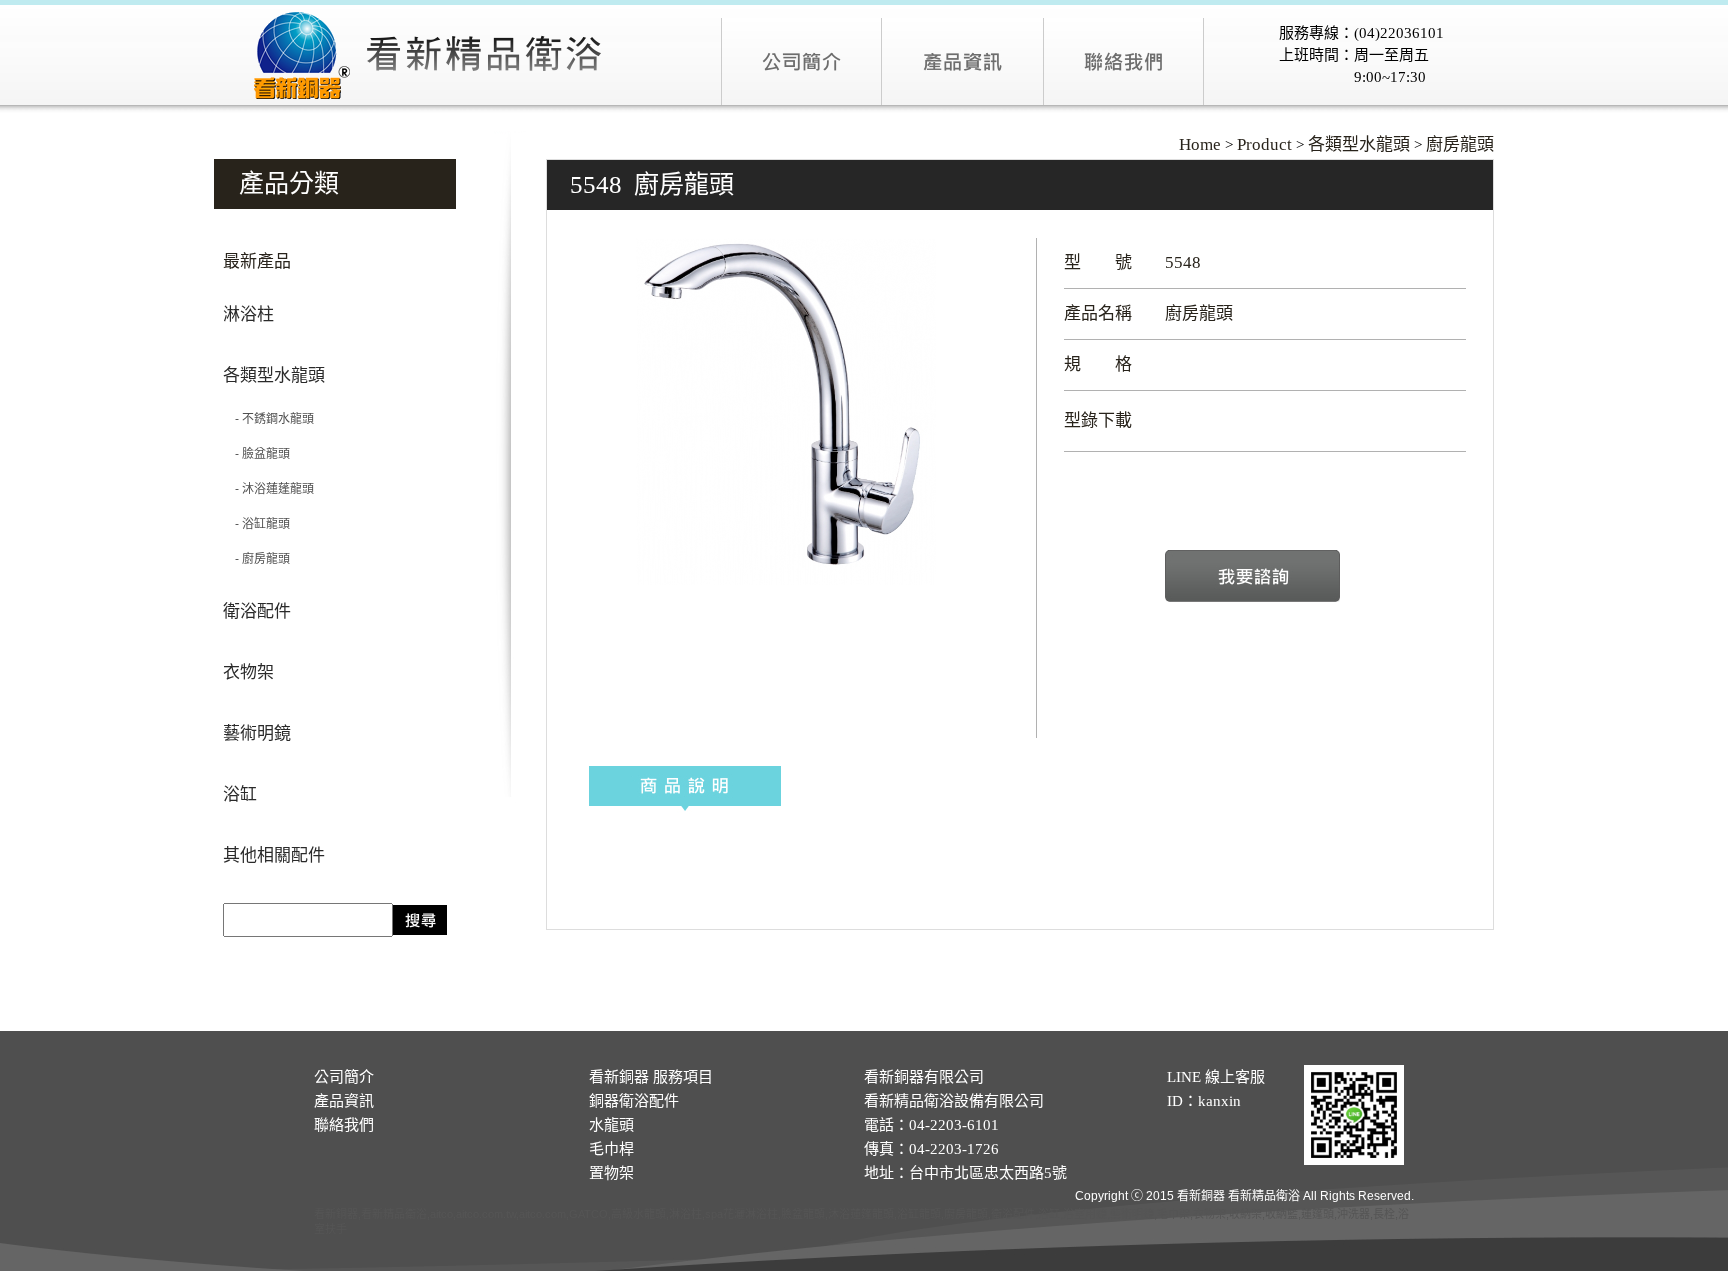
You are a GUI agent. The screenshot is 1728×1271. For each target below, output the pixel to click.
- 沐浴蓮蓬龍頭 (268, 489)
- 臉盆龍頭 (256, 454)
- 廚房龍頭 (256, 559)
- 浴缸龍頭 (256, 524)
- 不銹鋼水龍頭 (268, 419)
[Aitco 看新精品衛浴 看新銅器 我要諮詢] (1252, 598)
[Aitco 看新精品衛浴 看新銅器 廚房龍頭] (786, 581)
